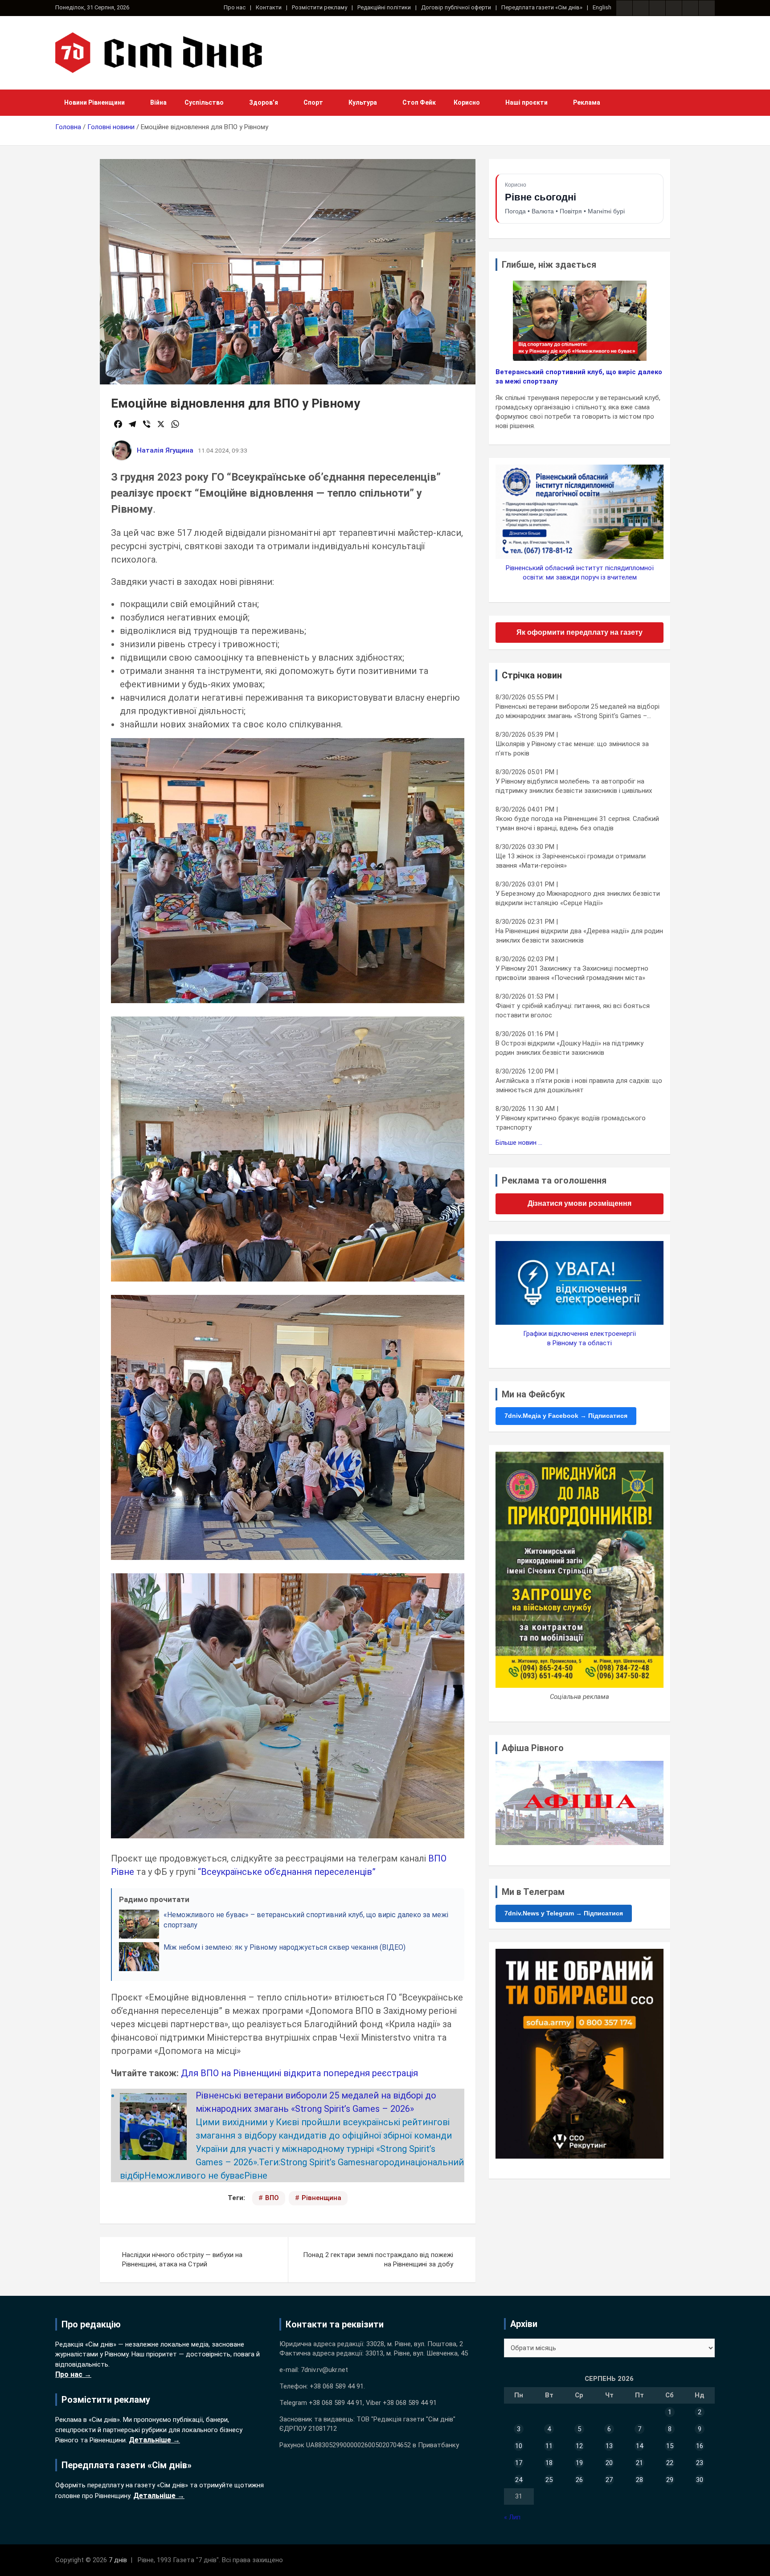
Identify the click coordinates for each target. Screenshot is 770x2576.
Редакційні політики (384, 7)
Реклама (587, 102)
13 (609, 2446)
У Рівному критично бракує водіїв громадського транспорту (571, 1123)
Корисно (467, 102)
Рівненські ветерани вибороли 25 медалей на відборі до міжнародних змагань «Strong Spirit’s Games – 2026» (577, 712)
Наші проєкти (526, 102)
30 (700, 2480)
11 (549, 2446)
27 (609, 2480)
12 (579, 2446)
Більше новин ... (519, 1143)
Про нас (235, 7)
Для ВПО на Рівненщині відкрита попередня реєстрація (299, 2073)
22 (670, 2463)
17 (519, 2463)
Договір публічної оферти (456, 7)
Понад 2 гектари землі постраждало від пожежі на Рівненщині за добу (378, 2260)
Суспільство (204, 102)
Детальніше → (154, 2440)
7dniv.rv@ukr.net (324, 2370)
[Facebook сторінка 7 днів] (624, 8)
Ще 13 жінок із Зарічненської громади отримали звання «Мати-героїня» (571, 861)
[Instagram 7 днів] (641, 8)
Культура (363, 102)
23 (700, 2463)
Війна (158, 102)
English (602, 7)
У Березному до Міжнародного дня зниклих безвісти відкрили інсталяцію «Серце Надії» (578, 898)
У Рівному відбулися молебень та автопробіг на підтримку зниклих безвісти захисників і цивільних (574, 786)
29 (670, 2480)
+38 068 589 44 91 (337, 2386)
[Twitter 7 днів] (674, 8)
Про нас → (73, 2374)
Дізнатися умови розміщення (580, 1203)
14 (639, 2446)
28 (639, 2480)
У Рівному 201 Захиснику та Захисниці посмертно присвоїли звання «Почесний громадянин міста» (572, 973)
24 (519, 2480)
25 (549, 2480)
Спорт (313, 102)
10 (519, 2446)
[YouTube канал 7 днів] (707, 8)
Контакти (269, 7)
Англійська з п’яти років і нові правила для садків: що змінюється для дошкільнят (579, 1085)
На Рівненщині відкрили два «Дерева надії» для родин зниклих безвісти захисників (579, 936)
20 (609, 2463)
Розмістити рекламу (319, 7)
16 (700, 2446)
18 (549, 2463)
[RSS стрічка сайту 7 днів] (657, 8)
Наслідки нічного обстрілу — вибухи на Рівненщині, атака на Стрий (182, 2260)
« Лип (512, 2517)
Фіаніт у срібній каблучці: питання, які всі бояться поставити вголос (573, 1010)
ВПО (272, 2198)
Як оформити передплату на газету (580, 632)
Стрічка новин (532, 675)
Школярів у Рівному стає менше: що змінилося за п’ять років (572, 749)
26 (579, 2480)
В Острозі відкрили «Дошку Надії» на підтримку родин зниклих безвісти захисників (569, 1048)
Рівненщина (322, 2198)
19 (579, 2463)
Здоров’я (264, 102)
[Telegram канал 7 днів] (690, 8)
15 (670, 2446)
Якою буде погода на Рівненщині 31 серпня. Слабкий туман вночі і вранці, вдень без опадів (577, 823)
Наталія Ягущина (165, 450)
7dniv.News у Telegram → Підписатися (564, 1913)
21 (639, 2463)
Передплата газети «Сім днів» (542, 7)
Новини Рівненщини (94, 102)
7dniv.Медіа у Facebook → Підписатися (566, 1416)
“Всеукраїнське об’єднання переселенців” (286, 1872)
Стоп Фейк (419, 102)
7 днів (118, 2560)
